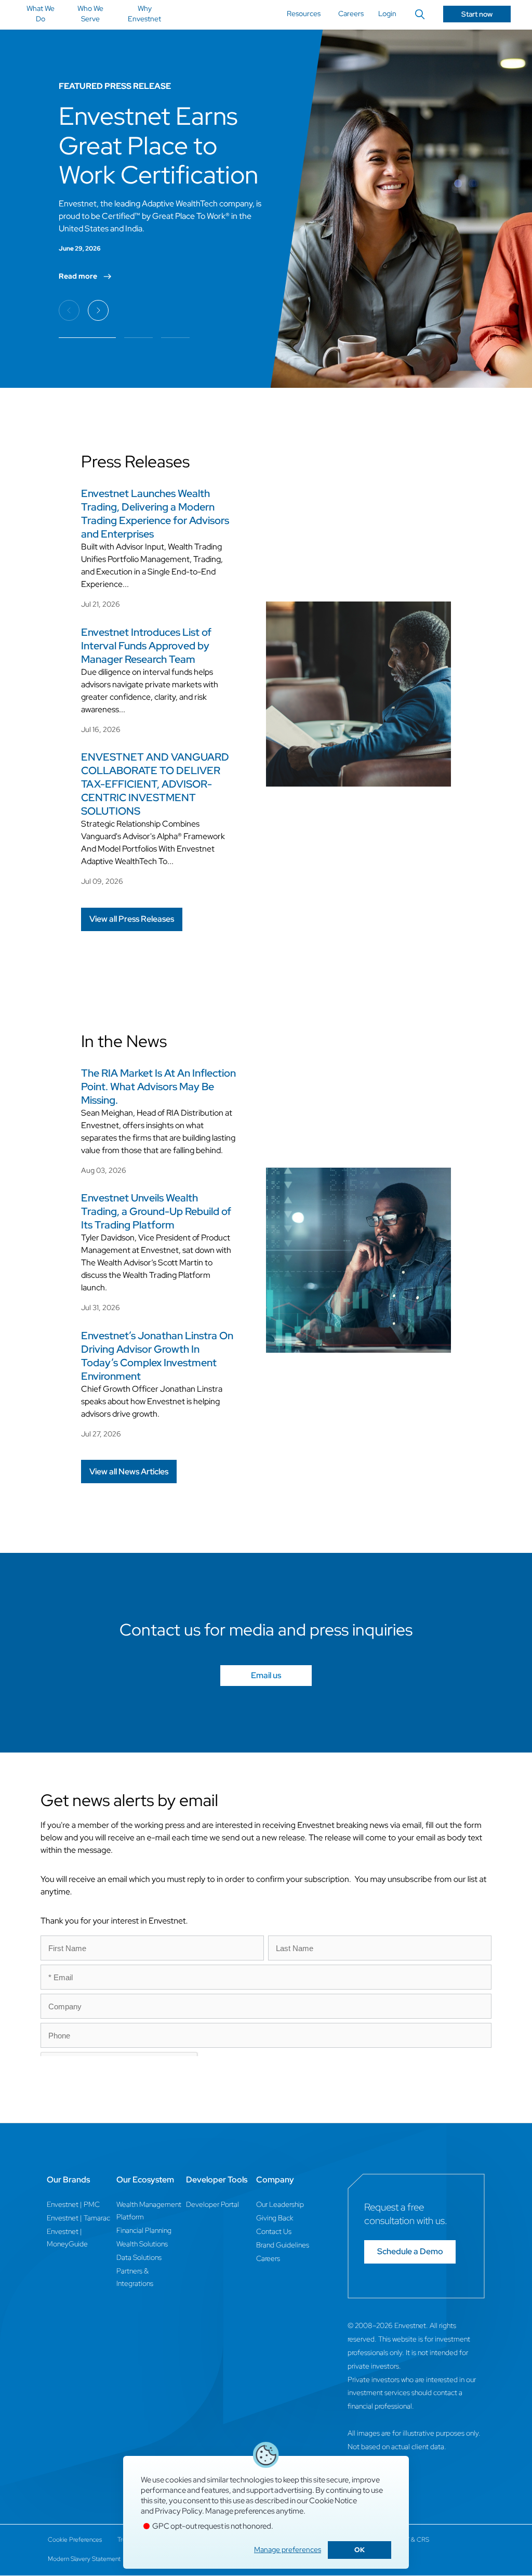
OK (360, 2550)
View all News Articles (129, 1472)
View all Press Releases (132, 919)
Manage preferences (288, 2549)
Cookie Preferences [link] (75, 2540)
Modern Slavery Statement (84, 2559)
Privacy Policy (178, 2511)
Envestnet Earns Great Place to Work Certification (158, 145)
